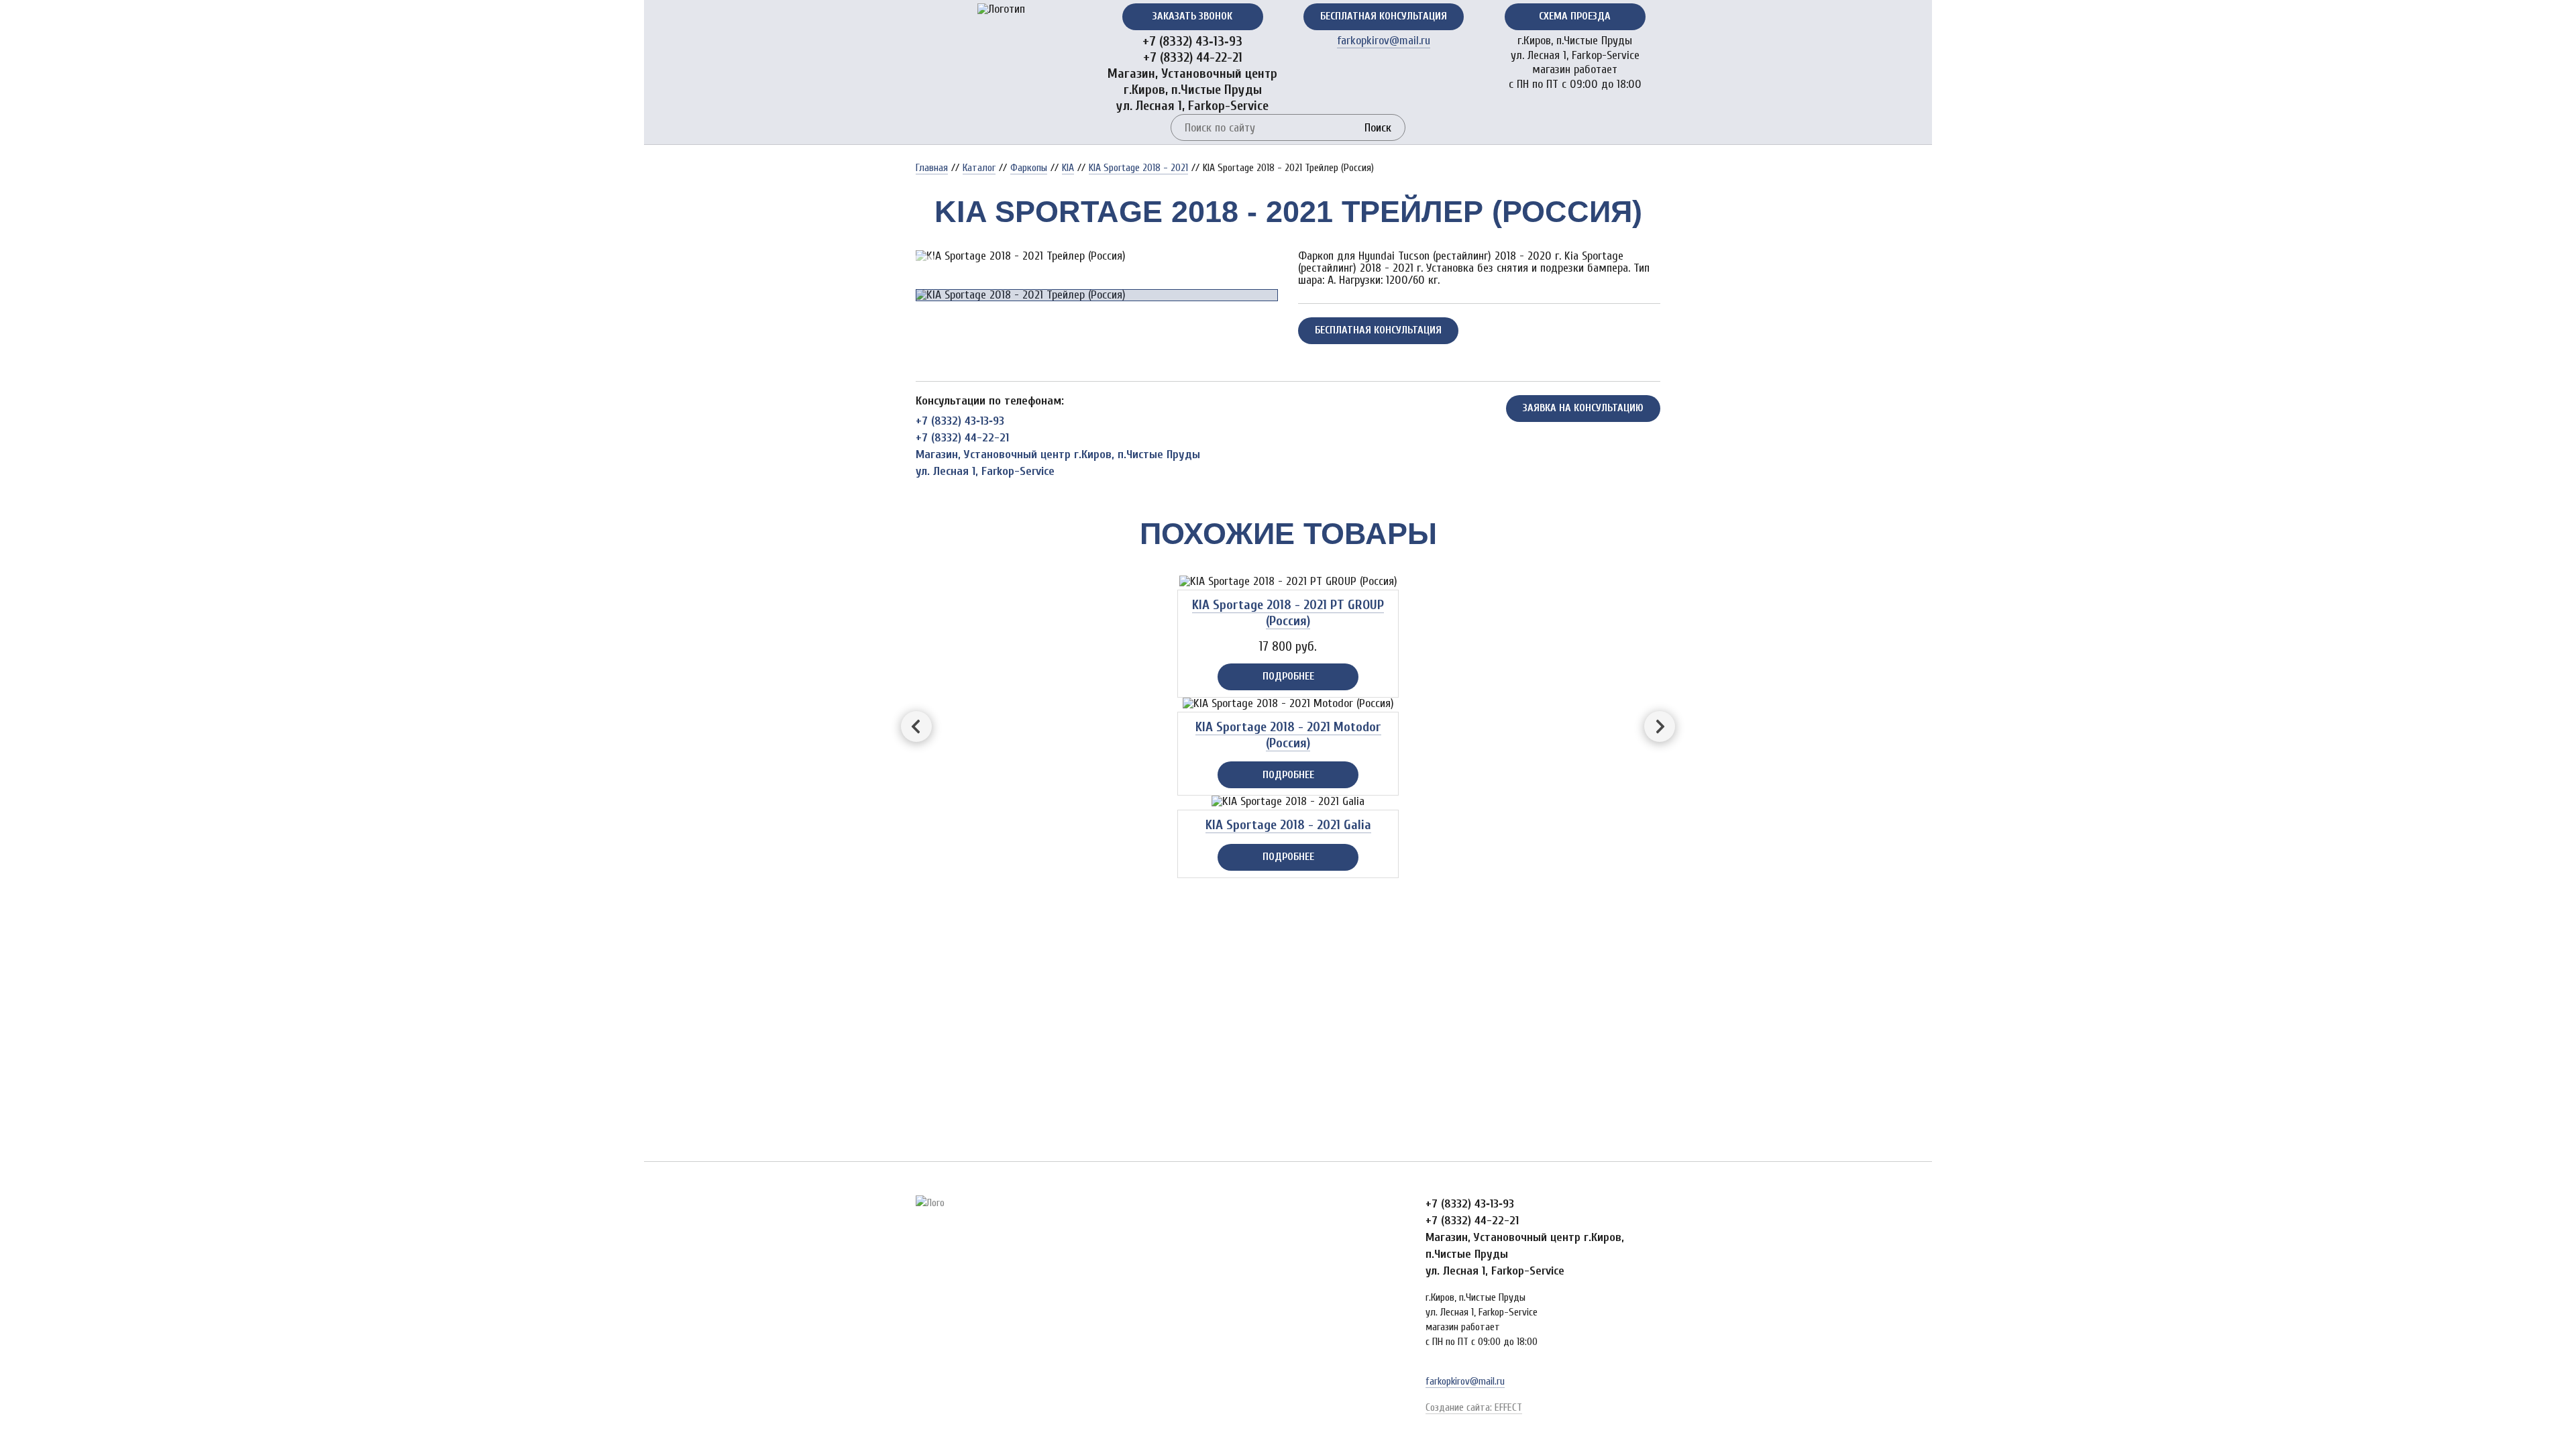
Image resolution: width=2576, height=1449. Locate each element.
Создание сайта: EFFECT (1474, 1407)
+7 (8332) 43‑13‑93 (1192, 41)
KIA (1068, 168)
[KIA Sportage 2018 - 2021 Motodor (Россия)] (1288, 704)
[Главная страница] (1001, 9)
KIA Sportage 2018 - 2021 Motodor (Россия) (1288, 735)
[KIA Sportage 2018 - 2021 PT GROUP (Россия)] (1288, 582)
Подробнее (1288, 676)
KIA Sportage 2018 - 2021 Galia (1288, 825)
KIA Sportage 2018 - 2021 (1138, 168)
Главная (932, 168)
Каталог (979, 168)
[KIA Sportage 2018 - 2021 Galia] (1288, 802)
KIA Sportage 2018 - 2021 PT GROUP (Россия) (1288, 613)
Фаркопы (1029, 168)
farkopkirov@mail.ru (1384, 41)
